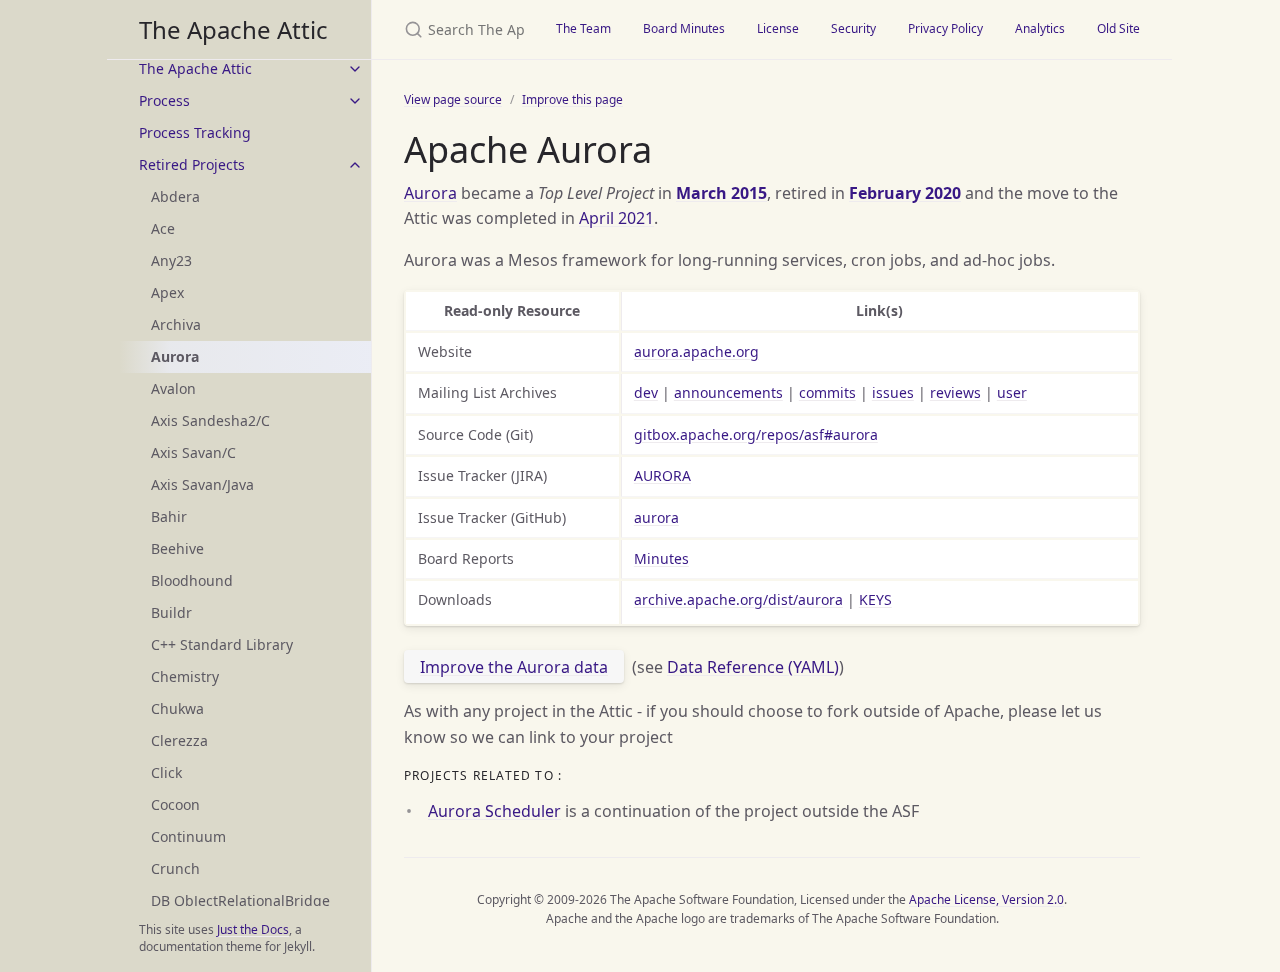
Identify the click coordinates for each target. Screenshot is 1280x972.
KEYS (875, 599)
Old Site (1118, 28)
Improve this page (572, 99)
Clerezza (179, 740)
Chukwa (177, 708)
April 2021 (616, 218)
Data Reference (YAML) (753, 667)
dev (646, 392)
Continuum (188, 836)
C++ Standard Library (222, 644)
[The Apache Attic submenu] (355, 69)
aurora (656, 517)
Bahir (169, 516)
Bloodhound (192, 580)
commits (827, 392)
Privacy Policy (945, 28)
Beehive (177, 548)
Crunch (175, 868)
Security (853, 28)
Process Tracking (195, 132)
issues (893, 392)
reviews (955, 392)
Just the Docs (253, 929)
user (1012, 392)
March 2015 (721, 193)
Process (164, 100)
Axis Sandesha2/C (210, 420)
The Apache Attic (233, 29)
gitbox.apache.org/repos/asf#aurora (756, 434)
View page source (453, 99)
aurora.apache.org (696, 351)
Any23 (171, 260)
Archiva (176, 324)
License (778, 28)
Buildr (171, 612)
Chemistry (185, 676)
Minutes (661, 558)
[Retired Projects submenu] (355, 165)
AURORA (662, 475)
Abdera (175, 196)
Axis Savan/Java (202, 484)
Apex (167, 292)
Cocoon (175, 804)
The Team (583, 28)
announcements (728, 392)
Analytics (1040, 28)
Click (166, 772)
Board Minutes (684, 28)
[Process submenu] (355, 101)
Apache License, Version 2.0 (986, 899)
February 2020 (905, 193)
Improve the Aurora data (514, 667)
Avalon (173, 388)
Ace (163, 228)
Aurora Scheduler (494, 811)
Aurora (430, 193)
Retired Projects (192, 164)
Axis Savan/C (193, 452)
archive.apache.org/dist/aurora (738, 599)
